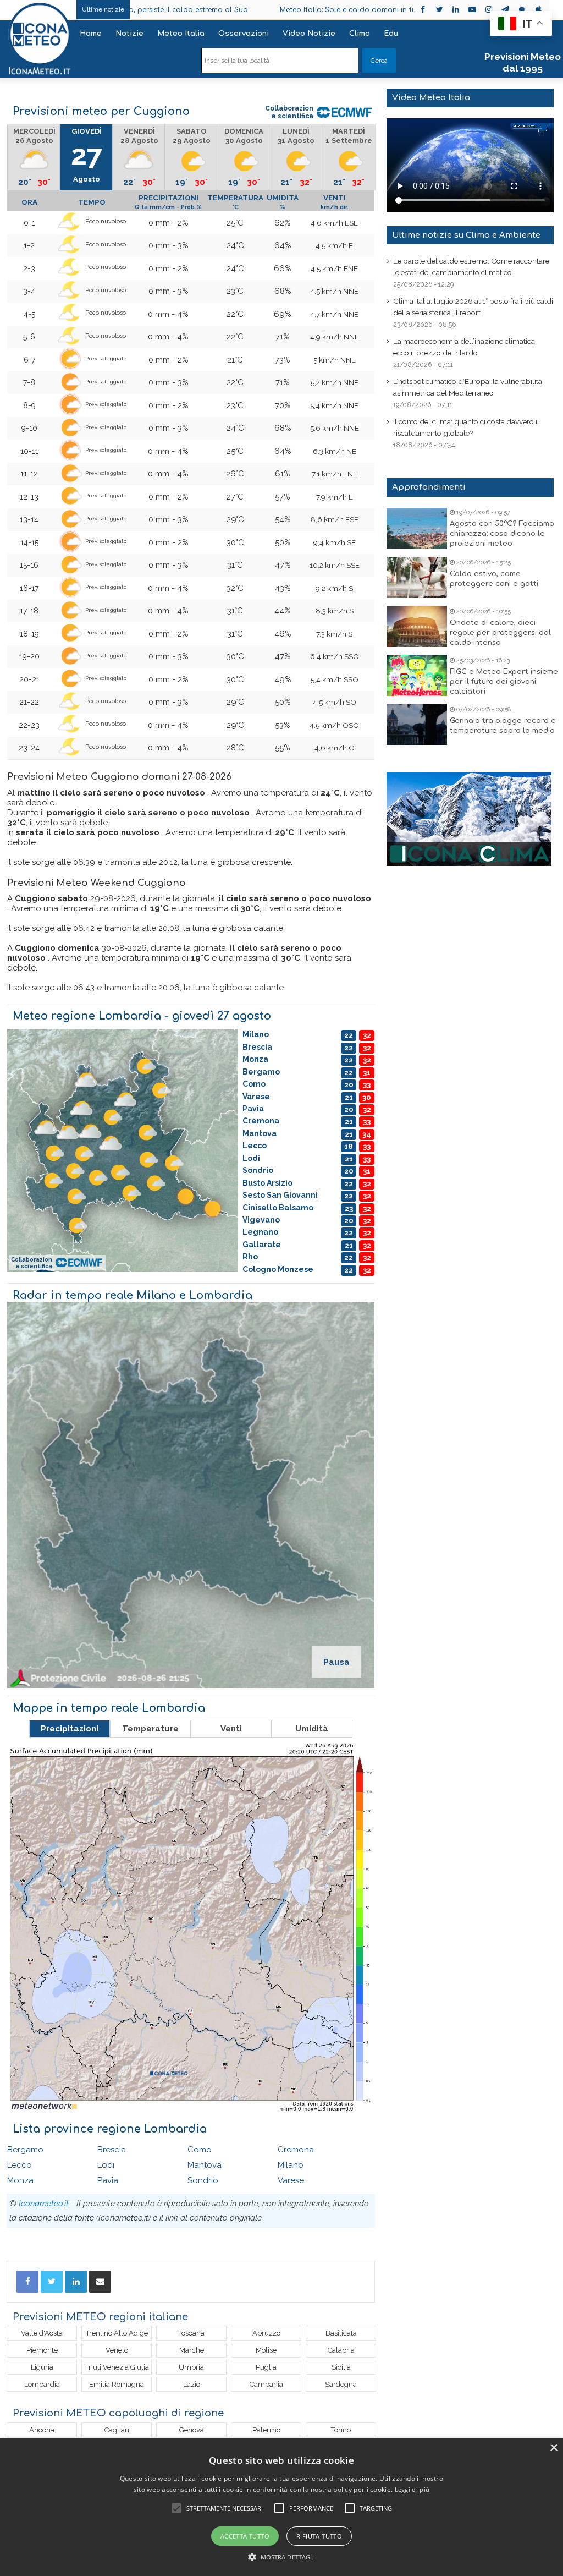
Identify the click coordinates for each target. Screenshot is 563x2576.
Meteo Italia (181, 34)
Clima (360, 34)
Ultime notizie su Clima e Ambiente (466, 235)
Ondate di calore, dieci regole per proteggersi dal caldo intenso (500, 633)
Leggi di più (412, 2489)
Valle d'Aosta (42, 2333)
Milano (291, 2165)
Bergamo (25, 2150)
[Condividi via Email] (100, 2282)
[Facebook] (27, 2282)
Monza (20, 2180)
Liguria (42, 2367)
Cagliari (117, 2430)
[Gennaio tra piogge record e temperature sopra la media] (417, 724)
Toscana (191, 2333)
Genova (192, 2430)
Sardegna (341, 2384)
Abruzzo (266, 2333)
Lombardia (42, 2384)
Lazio (192, 2384)
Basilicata (341, 2333)
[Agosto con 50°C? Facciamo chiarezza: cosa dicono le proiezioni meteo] (417, 528)
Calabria (341, 2350)
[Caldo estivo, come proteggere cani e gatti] (417, 577)
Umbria (191, 2367)
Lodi (106, 2165)
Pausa (336, 1662)
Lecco (20, 2165)
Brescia (112, 2150)
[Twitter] (52, 2282)
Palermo (266, 2430)
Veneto (117, 2350)
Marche (192, 2350)
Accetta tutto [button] (245, 2536)
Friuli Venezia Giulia (117, 2367)
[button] (282, 2557)
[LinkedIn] (76, 2282)
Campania (266, 2384)
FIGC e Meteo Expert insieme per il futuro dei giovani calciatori (504, 682)
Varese (291, 2180)
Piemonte (42, 2350)
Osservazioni (244, 34)
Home (91, 34)
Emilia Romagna (117, 2384)
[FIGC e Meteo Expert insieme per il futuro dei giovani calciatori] (417, 675)
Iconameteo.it (44, 2204)
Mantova (205, 2165)
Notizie (129, 34)
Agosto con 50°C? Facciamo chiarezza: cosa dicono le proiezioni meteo (502, 534)
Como (200, 2150)
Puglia (266, 2367)
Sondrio (203, 2180)
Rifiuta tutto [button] (319, 2536)
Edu (391, 34)
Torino (341, 2430)
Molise (266, 2350)
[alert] (281, 2507)
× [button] (553, 2448)
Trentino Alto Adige (117, 2333)
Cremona (296, 2150)
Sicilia (341, 2367)
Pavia (108, 2180)
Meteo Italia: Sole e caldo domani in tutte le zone (254, 10)
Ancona (42, 2430)
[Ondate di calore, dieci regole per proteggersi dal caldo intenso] (417, 626)
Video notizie (309, 34)
